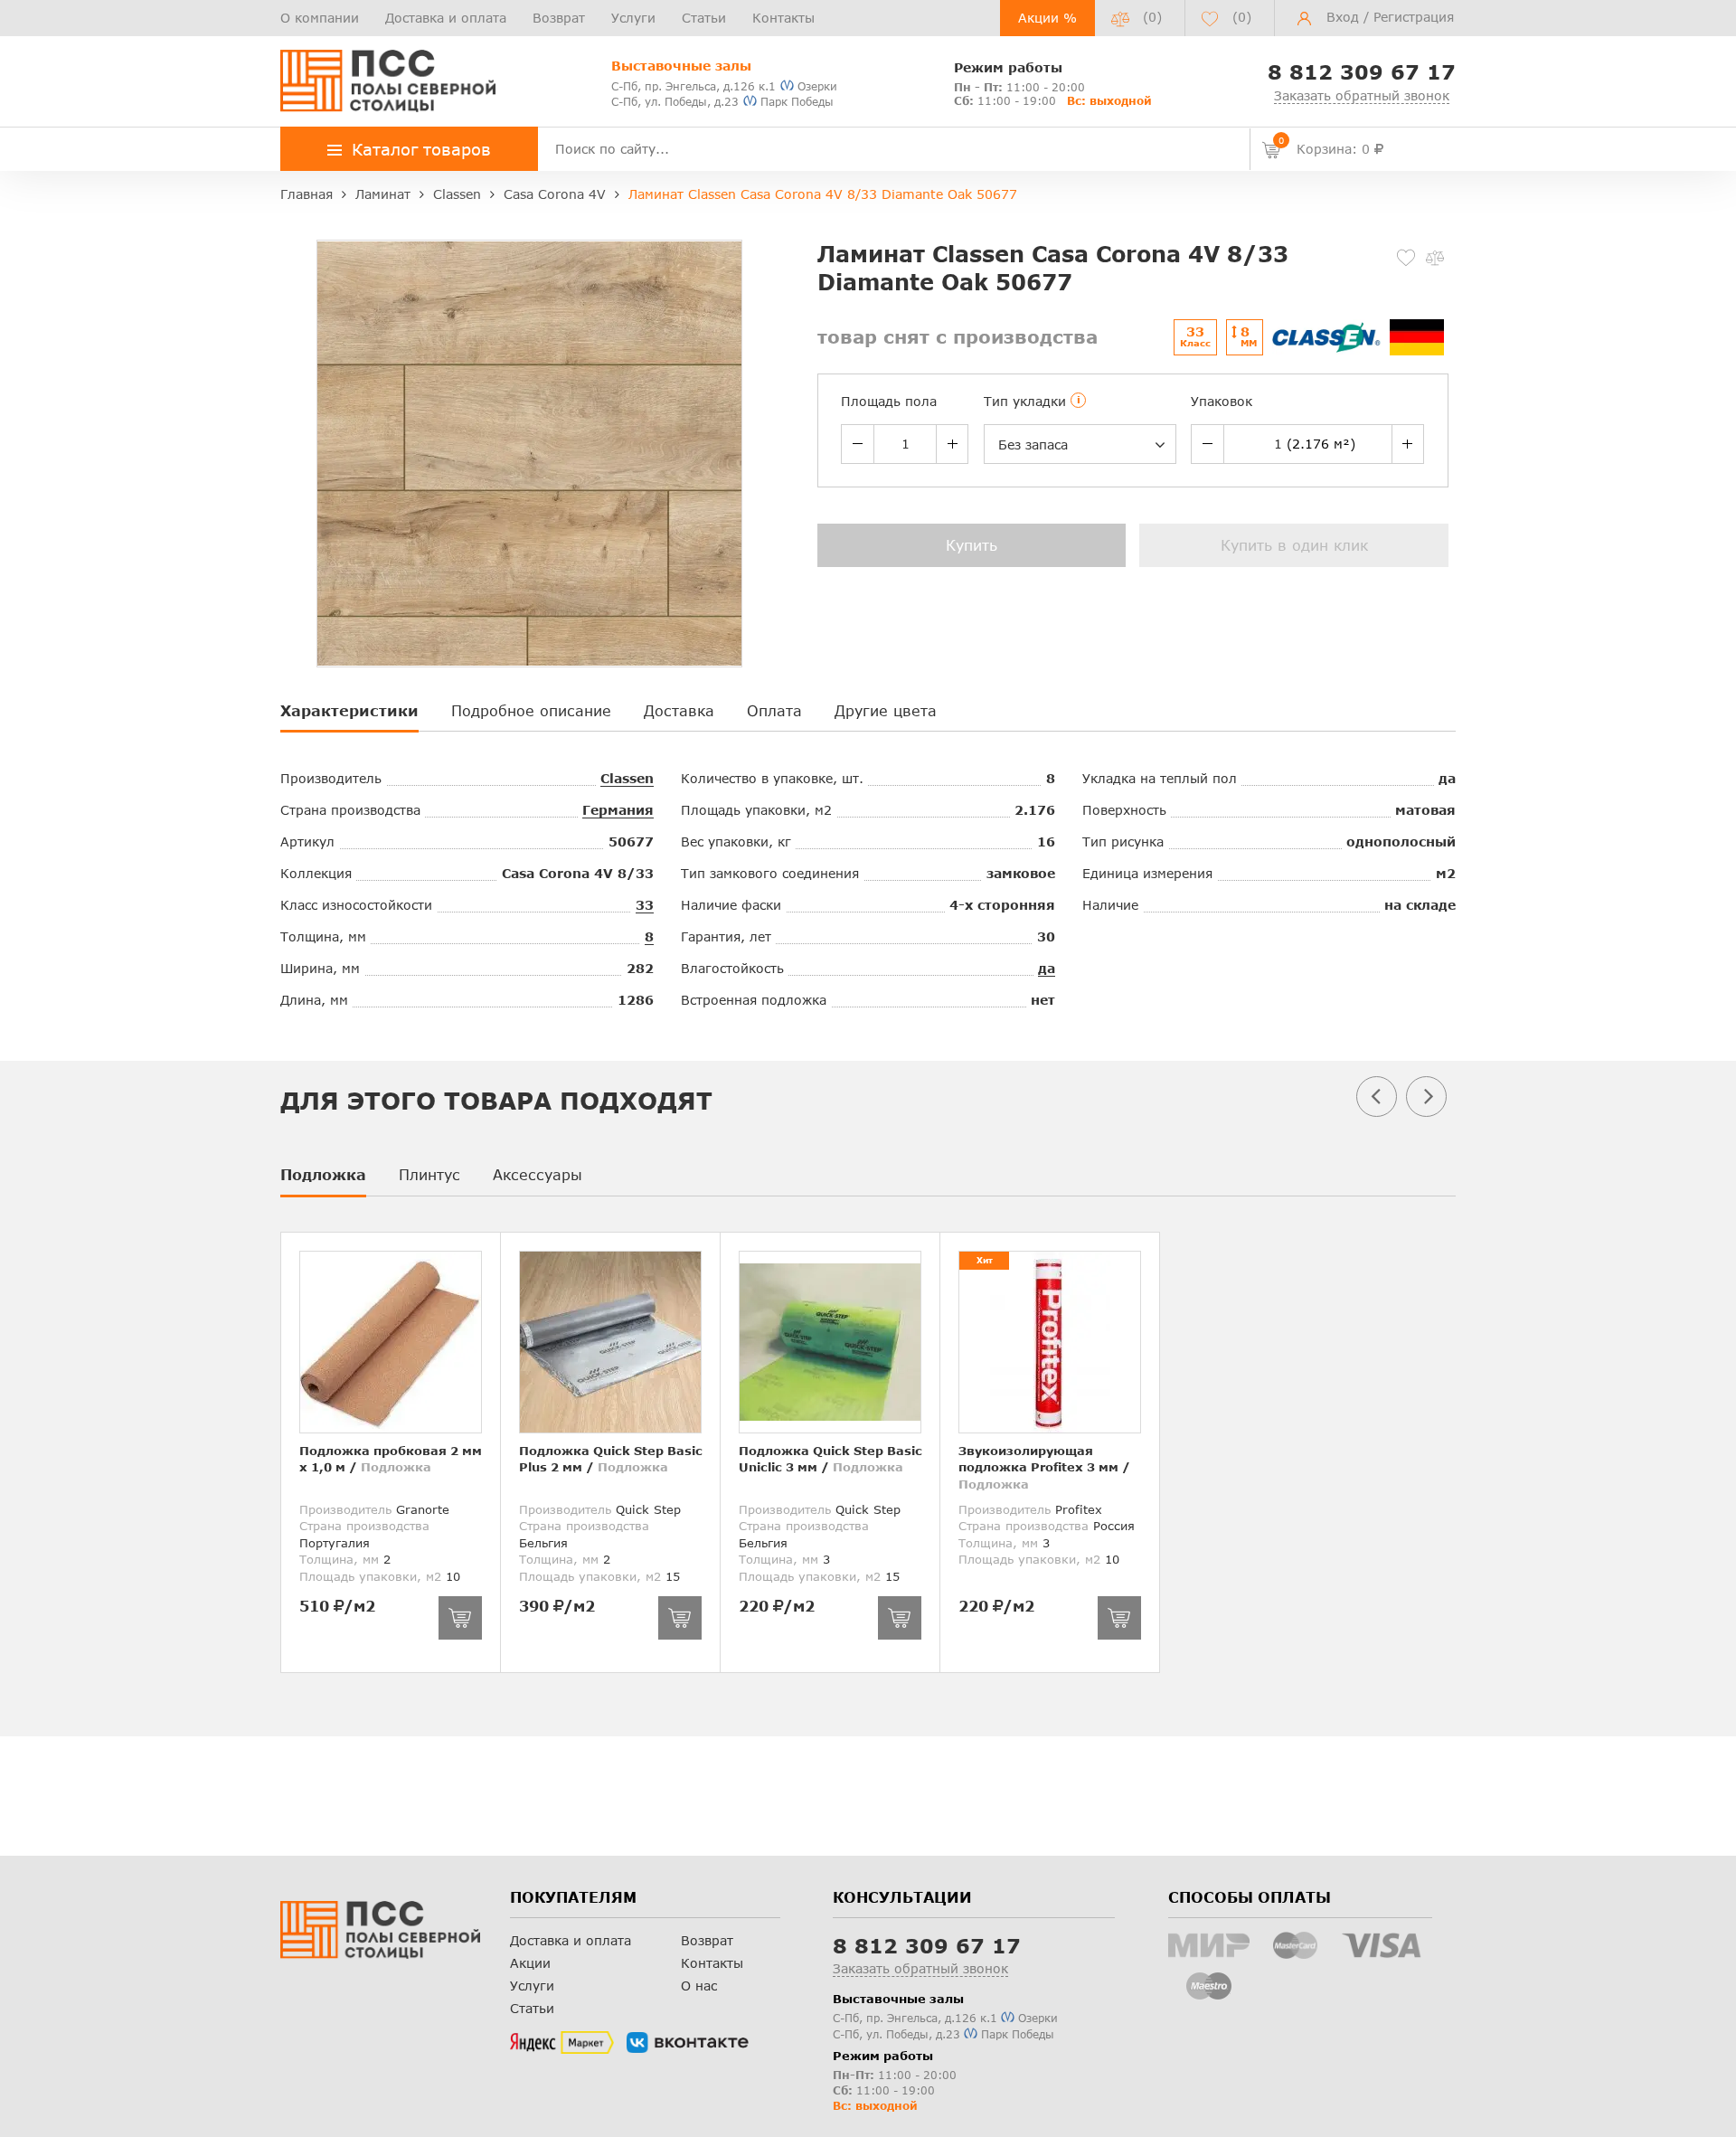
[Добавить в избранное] (1406, 258)
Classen (627, 778)
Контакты (783, 18)
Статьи (704, 18)
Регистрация (1414, 17)
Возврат (559, 18)
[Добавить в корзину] (460, 1618)
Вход (1343, 17)
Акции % (1047, 18)
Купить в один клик (1294, 545)
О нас (699, 1986)
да (1047, 968)
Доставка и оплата (446, 18)
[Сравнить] (1435, 258)
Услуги (633, 18)
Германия (618, 810)
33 (645, 905)
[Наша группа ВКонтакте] (688, 2043)
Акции (530, 1963)
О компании (320, 18)
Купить (972, 545)
